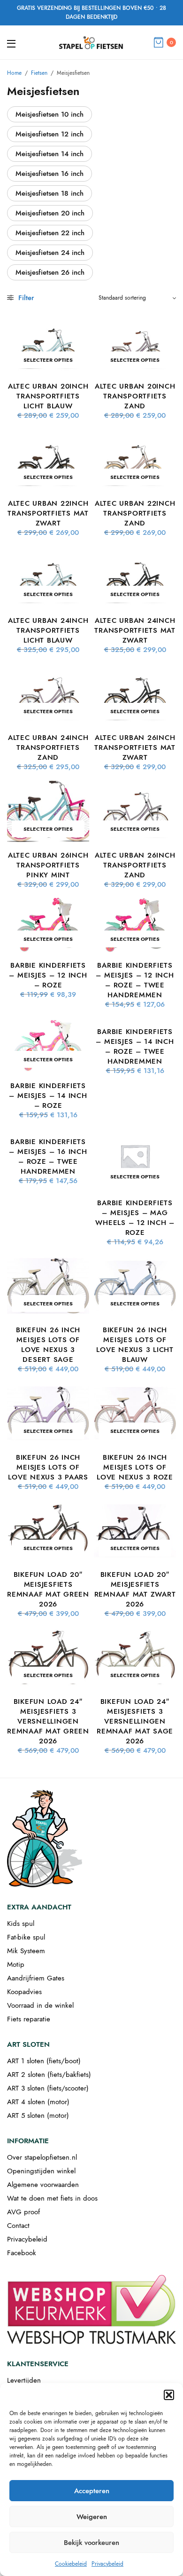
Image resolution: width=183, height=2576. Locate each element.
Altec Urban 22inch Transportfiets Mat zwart (48, 513)
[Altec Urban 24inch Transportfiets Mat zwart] (135, 576)
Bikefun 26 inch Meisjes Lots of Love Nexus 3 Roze (135, 1467)
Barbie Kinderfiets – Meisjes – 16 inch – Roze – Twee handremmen (48, 1157)
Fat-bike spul (26, 1937)
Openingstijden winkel (41, 2171)
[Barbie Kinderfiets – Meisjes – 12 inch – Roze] (48, 925)
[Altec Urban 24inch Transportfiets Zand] (48, 694)
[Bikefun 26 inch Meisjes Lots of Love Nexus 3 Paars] (48, 1413)
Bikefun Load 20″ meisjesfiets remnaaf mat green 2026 (48, 1589)
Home (14, 73)
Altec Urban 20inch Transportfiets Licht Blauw (48, 396)
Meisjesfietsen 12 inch (50, 134)
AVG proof (23, 2212)
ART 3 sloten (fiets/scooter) (48, 2088)
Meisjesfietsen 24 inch (50, 253)
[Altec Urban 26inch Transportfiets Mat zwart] (135, 694)
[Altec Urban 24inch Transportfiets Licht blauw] (48, 576)
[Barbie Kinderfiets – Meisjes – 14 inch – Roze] (48, 1045)
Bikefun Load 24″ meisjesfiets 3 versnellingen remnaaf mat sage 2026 (135, 1721)
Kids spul (21, 1924)
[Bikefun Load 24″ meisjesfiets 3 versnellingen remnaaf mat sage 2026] (135, 1658)
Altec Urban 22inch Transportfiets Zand (135, 513)
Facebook (22, 2253)
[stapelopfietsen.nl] (91, 42)
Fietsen (39, 73)
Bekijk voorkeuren (91, 2543)
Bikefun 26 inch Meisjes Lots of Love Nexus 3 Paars (48, 1467)
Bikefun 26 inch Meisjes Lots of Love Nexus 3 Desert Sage (48, 1345)
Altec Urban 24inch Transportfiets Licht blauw (48, 630)
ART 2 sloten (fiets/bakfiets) (49, 2075)
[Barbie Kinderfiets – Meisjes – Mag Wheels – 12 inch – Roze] (135, 1159)
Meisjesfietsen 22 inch (50, 233)
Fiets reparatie (29, 2019)
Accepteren (92, 2491)
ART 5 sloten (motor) (38, 2115)
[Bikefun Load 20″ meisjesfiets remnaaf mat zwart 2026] (135, 1530)
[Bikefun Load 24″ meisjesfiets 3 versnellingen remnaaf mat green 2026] (48, 1658)
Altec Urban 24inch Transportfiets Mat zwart (135, 630)
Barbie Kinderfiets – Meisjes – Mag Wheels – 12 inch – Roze (135, 1218)
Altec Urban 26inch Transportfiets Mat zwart (135, 747)
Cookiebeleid (71, 2564)
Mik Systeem (26, 1951)
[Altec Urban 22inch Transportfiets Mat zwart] (48, 459)
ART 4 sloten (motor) (38, 2102)
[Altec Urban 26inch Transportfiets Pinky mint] (48, 811)
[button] (169, 2395)
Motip (16, 1964)
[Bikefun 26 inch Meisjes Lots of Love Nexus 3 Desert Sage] (48, 1286)
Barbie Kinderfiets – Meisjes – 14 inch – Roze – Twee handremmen (135, 1046)
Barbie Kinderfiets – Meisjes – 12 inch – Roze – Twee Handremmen (135, 980)
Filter (25, 298)
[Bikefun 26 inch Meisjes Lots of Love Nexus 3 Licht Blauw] (135, 1286)
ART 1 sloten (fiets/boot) (44, 2061)
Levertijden (24, 2380)
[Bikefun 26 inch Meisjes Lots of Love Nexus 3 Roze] (135, 1413)
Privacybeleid (107, 2564)
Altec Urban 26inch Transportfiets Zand (135, 865)
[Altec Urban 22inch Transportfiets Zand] (135, 459)
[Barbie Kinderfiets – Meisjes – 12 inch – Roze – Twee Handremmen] (135, 925)
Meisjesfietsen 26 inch (50, 272)
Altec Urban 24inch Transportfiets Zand (48, 747)
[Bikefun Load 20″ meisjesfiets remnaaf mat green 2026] (48, 1530)
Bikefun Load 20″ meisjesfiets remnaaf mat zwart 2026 (135, 1589)
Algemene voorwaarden (43, 2185)
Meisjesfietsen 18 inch (50, 193)
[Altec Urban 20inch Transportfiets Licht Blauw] (48, 342)
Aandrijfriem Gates (36, 1978)
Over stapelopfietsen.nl (42, 2157)
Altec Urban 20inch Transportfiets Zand (135, 396)
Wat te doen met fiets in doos (52, 2198)
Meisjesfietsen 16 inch (50, 174)
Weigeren (92, 2517)
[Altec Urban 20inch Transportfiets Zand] (135, 342)
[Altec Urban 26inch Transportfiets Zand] (135, 811)
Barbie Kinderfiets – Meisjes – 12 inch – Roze (48, 975)
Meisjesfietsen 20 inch (50, 213)
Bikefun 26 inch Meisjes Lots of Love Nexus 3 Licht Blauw (135, 1345)
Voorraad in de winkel (40, 2005)
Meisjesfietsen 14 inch (50, 154)
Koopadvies (24, 1992)
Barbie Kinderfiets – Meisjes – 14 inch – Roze (48, 1096)
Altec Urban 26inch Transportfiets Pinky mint (48, 865)
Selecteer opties (48, 360)
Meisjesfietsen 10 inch (50, 114)
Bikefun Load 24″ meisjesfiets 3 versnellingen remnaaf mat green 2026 (48, 1721)
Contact (18, 2226)
